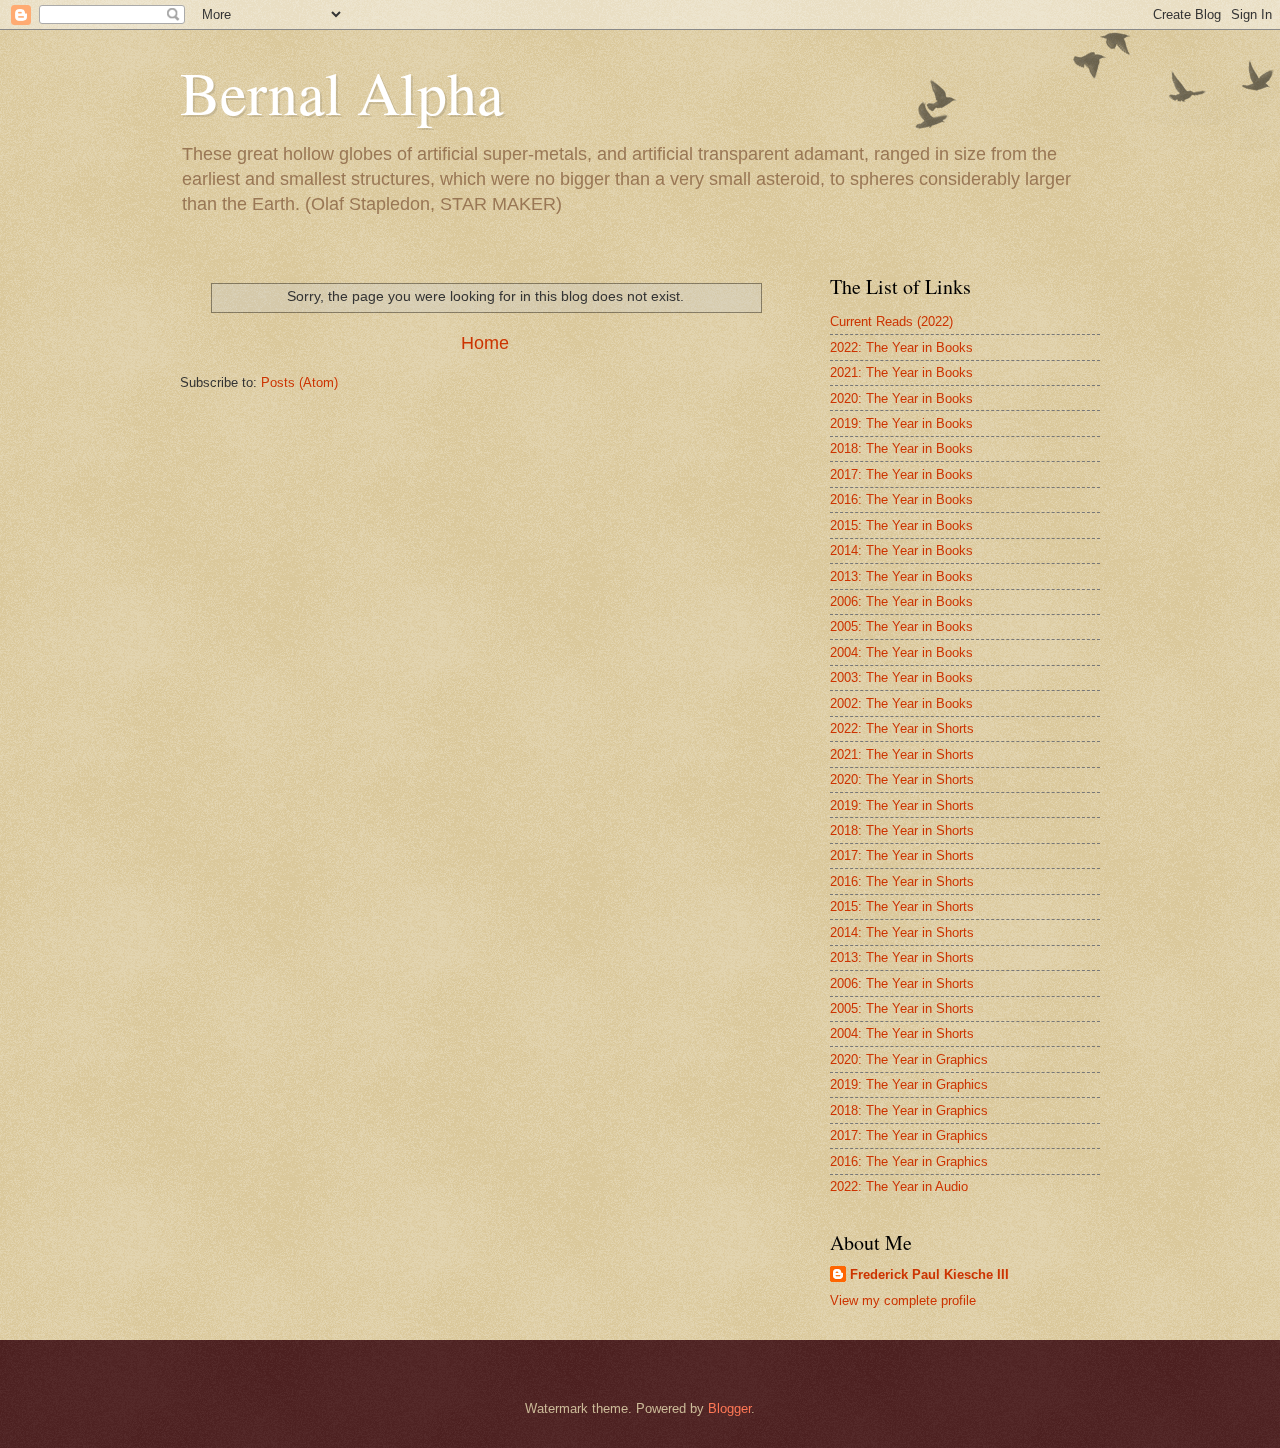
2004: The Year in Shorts (902, 1033)
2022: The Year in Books (901, 347)
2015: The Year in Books (901, 525)
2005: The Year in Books (901, 626)
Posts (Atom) (299, 382)
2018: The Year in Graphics (909, 1110)
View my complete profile (903, 1300)
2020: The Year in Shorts (902, 779)
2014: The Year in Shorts (902, 932)
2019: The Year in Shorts (902, 805)
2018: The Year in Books (901, 448)
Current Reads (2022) (891, 321)
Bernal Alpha (342, 92)
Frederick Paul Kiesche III (929, 1274)
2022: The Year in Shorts (902, 728)
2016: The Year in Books (901, 499)
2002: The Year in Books (901, 703)
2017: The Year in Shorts (902, 855)
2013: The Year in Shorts (902, 957)
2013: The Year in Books (901, 576)
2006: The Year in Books (901, 601)
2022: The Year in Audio (899, 1186)
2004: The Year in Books (901, 652)
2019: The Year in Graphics (909, 1084)
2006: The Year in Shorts (902, 983)
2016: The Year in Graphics (909, 1161)
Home (485, 343)
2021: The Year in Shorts (902, 754)
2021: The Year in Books (901, 372)
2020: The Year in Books (901, 398)
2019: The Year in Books (901, 423)
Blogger (729, 1408)
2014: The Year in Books (901, 550)
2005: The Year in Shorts (902, 1008)
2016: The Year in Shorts (902, 881)
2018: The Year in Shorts (902, 830)
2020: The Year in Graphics (909, 1059)
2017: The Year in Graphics (909, 1135)
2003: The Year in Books (901, 677)
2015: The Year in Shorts (902, 906)
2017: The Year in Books (901, 474)
